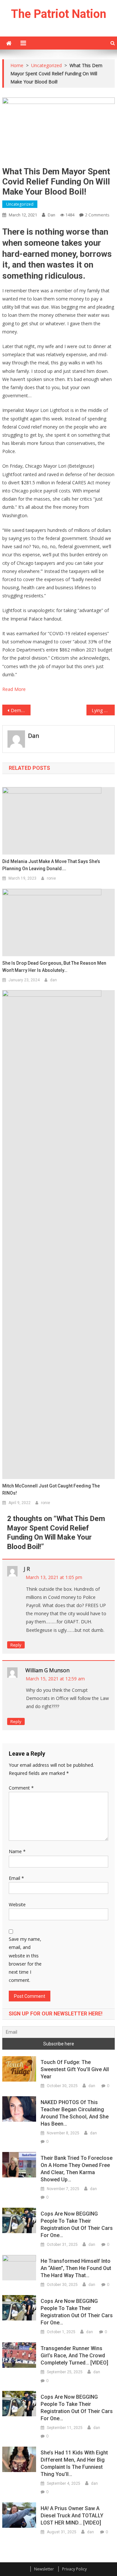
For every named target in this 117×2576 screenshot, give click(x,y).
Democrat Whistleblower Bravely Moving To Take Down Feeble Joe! (20, 710)
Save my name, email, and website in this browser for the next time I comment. (25, 1960)
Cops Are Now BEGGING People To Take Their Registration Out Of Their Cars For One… (77, 2225)
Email (16, 1878)
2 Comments (97, 215)
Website (17, 1904)
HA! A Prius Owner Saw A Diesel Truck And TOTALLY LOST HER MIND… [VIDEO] (72, 2516)
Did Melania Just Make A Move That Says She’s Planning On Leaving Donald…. (51, 865)
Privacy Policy (74, 2569)
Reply (16, 1645)
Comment (21, 1788)
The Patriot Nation (59, 14)
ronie (51, 878)
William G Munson (47, 1670)
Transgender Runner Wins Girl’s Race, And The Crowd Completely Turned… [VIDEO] (74, 2356)
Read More (14, 689)
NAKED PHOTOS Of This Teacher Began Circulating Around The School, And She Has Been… (75, 2113)
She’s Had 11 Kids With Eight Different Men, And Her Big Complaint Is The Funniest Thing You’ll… (74, 2463)
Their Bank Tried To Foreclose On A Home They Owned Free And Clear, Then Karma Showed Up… (77, 2169)
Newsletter (44, 2569)
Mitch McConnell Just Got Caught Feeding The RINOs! (51, 1489)
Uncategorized (20, 204)
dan (52, 215)
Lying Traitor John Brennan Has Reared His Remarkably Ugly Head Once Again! (103, 710)
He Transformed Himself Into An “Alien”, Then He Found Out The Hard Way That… (76, 2268)
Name (17, 1851)
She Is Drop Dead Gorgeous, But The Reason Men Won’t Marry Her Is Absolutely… (54, 967)
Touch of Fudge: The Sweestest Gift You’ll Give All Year (75, 2069)
